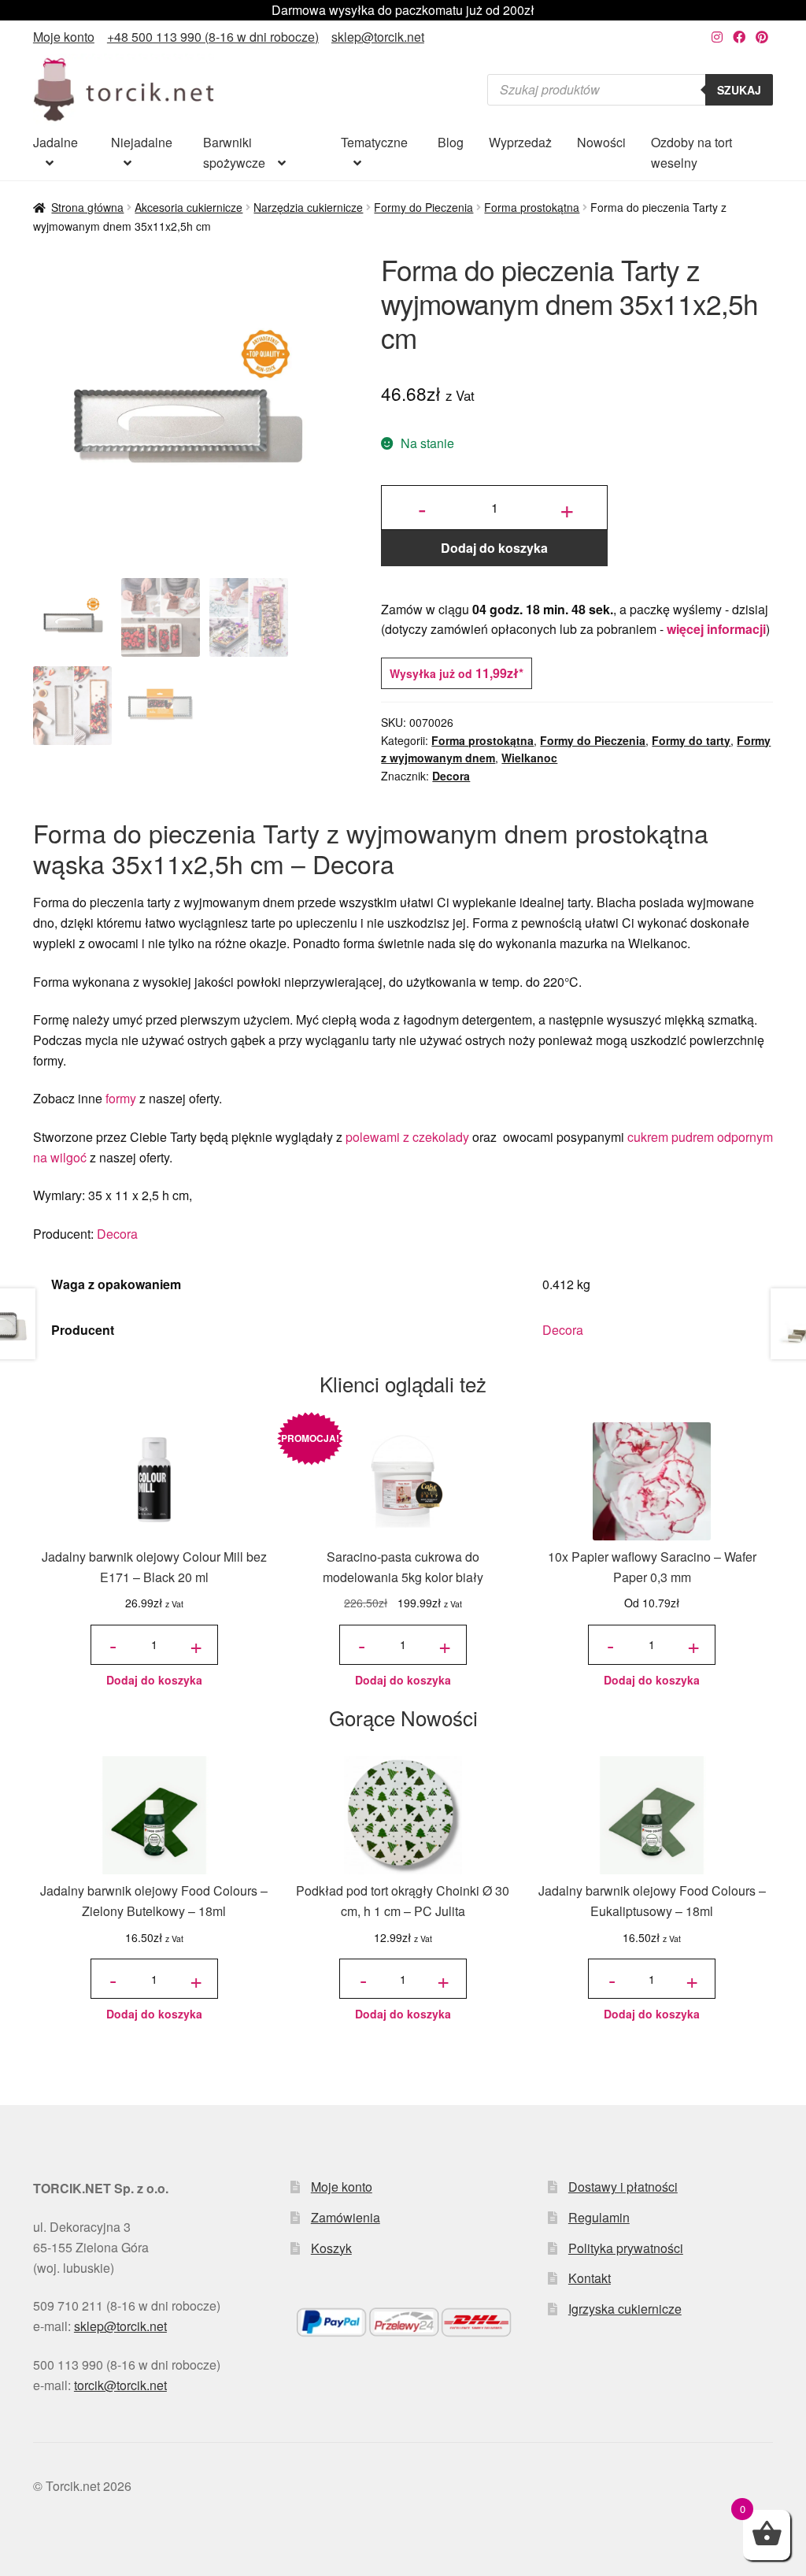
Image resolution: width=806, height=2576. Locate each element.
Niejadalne (142, 142)
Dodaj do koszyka (494, 548)
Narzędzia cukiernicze (308, 207)
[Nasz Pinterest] (762, 37)
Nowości (601, 142)
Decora (451, 776)
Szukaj (739, 90)
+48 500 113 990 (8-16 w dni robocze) (213, 37)
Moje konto (64, 37)
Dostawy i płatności (623, 2187)
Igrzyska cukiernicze (625, 2309)
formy (121, 1098)
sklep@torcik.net (378, 37)
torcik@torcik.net (120, 2385)
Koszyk (331, 2248)
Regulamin (599, 2217)
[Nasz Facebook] (739, 37)
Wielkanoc (529, 758)
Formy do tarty (691, 740)
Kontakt (590, 2278)
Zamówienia (346, 2217)
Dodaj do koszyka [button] (154, 1680)
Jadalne (55, 142)
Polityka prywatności (626, 2248)
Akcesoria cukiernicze (189, 207)
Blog (451, 142)
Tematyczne (374, 142)
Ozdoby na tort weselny (691, 152)
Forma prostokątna (532, 207)
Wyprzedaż (520, 142)
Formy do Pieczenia (423, 207)
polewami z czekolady (407, 1137)
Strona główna (87, 207)
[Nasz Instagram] (717, 37)
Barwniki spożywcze (234, 152)
